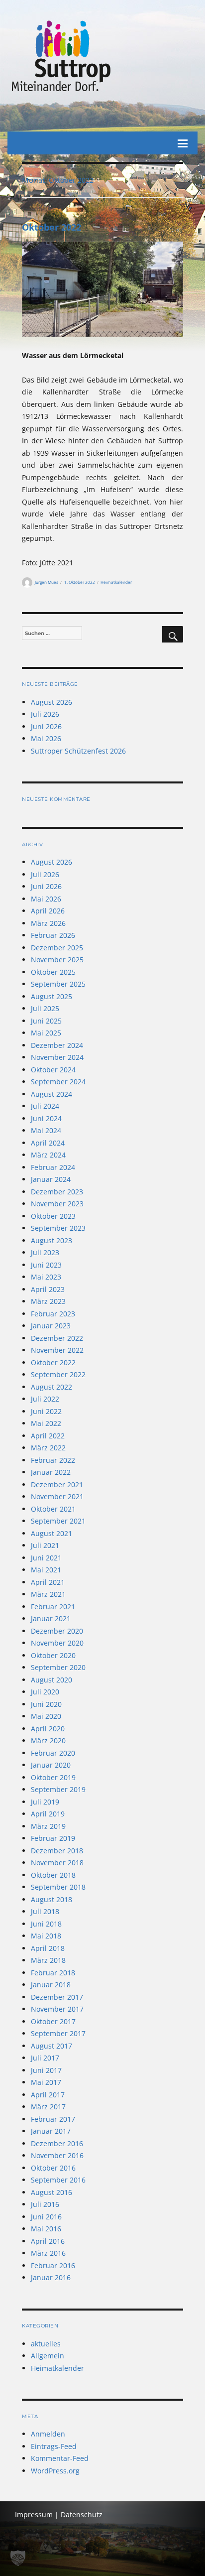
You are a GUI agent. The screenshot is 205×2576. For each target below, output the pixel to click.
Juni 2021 (46, 1558)
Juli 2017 (45, 2058)
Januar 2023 (51, 1326)
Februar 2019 (53, 1838)
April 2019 (48, 1814)
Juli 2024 (45, 1106)
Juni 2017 (46, 2070)
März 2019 (48, 1826)
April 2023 (48, 1289)
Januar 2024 (51, 1179)
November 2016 (57, 2155)
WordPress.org (55, 2471)
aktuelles (46, 2344)
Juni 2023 (46, 1265)
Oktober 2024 (53, 1070)
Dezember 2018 (57, 1851)
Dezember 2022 (57, 1338)
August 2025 (51, 996)
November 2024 (57, 1057)
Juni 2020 (46, 1704)
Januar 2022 (51, 1472)
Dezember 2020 (57, 1631)
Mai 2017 (46, 2082)
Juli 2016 (45, 2204)
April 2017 (48, 2095)
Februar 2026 (53, 935)
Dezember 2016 (57, 2143)
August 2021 (51, 1533)
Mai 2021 (46, 1570)
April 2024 (48, 1143)
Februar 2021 (53, 1607)
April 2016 (48, 2241)
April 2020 (48, 1729)
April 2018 (48, 1948)
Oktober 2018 (53, 1875)
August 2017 (51, 2046)
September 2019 (58, 1789)
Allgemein (48, 2356)
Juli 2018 (45, 1911)
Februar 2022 (53, 1460)
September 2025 (58, 984)
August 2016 (51, 2192)
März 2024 (48, 1155)
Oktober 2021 (53, 1509)
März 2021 (48, 1594)
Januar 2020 (51, 1765)
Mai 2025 (46, 1033)
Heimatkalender (116, 582)
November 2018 (57, 1863)
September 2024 (58, 1082)
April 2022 (48, 1436)
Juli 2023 (45, 1252)
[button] (18, 2558)
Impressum (34, 2514)
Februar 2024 (53, 1167)
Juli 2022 (45, 1399)
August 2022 (51, 1387)
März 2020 (48, 1740)
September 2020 (58, 1667)
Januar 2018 (51, 1985)
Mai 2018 (46, 1936)
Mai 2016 (46, 2229)
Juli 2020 (45, 1692)
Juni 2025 (46, 1021)
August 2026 (51, 702)
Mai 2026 (46, 738)
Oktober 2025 (53, 972)
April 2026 (48, 911)
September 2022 (58, 1374)
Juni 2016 (46, 2217)
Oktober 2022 (51, 227)
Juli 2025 (45, 1008)
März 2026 (48, 923)
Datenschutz (82, 2514)
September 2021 (58, 1521)
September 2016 (58, 2180)
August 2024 (51, 1094)
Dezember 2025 (57, 948)
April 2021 (48, 1582)
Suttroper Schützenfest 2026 (78, 751)
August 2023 (51, 1240)
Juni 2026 (46, 726)
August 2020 (51, 1680)
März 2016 (48, 2253)
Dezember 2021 (57, 1484)
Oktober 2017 (53, 2021)
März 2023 (48, 1301)
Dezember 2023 (57, 1192)
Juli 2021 (45, 1545)
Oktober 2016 (53, 2168)
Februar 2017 (53, 2119)
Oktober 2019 (53, 1777)
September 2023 (58, 1228)
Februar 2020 (53, 1753)
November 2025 (57, 960)
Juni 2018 (46, 1924)
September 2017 (58, 2033)
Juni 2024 (46, 1118)
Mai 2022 (46, 1423)
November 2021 (57, 1496)
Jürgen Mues (47, 582)
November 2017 (57, 2009)
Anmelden (48, 2434)
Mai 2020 (46, 1716)
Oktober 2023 (53, 1216)
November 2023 (57, 1204)
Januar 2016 (51, 2277)
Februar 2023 (53, 1314)
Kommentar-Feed (60, 2458)
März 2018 (48, 1960)
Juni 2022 (46, 1411)
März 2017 (48, 2107)
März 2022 (48, 1448)
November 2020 (57, 1643)
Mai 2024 (46, 1130)
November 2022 (57, 1350)
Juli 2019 (45, 1802)
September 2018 (58, 1887)
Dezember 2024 (57, 1045)
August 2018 (51, 1899)
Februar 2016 (53, 2265)
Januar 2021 (51, 1618)
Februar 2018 (53, 1973)
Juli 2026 (45, 714)
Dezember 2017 (57, 1997)
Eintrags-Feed (54, 2446)
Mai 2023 (46, 1277)
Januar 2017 (51, 2131)
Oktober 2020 (53, 1655)
